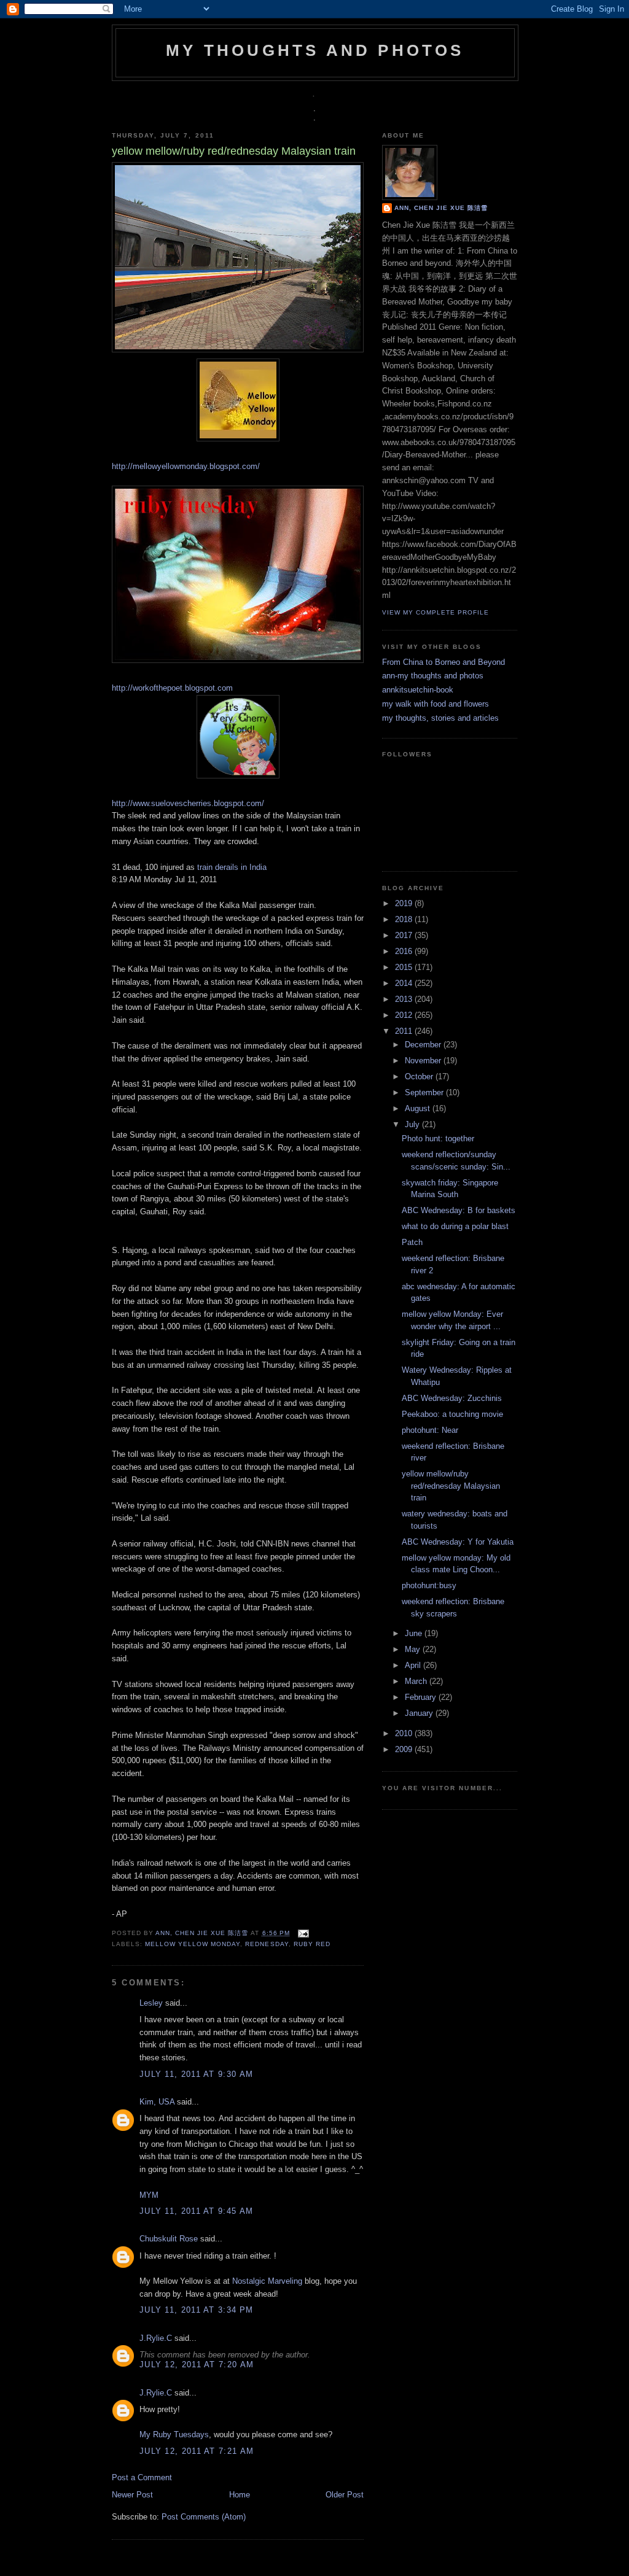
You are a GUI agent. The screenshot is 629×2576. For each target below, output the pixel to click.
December (424, 1045)
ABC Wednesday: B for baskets (459, 1210)
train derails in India (232, 867)
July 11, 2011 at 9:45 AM (196, 2211)
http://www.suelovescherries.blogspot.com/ (188, 803)
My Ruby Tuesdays (174, 2434)
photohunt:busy (429, 1585)
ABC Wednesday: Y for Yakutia (458, 1542)
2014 (405, 983)
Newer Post (132, 2495)
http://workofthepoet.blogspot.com (172, 688)
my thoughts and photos (315, 50)
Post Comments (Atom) (204, 2517)
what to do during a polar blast (455, 1226)
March (417, 1681)
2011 (405, 1031)
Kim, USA (157, 2102)
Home (240, 2495)
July (413, 1124)
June (415, 1633)
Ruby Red (312, 1944)
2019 (405, 903)
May (414, 1649)
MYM (149, 2195)
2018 (405, 919)
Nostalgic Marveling (267, 2281)
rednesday (267, 1944)
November (424, 1061)
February (422, 1697)
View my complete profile (436, 612)
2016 (405, 951)
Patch (412, 1242)
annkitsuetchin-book (418, 690)
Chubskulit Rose (169, 2239)
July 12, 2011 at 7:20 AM (197, 2365)
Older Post (345, 2495)
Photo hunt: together (438, 1139)
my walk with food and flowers (436, 704)
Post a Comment (142, 2477)
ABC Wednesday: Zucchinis (452, 1398)
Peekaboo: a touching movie (452, 1414)
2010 (405, 1733)
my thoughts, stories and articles (440, 718)
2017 (405, 935)
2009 (405, 1749)
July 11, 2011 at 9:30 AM (196, 2074)
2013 (405, 999)
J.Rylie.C (156, 2338)
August (419, 1108)
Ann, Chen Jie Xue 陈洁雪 (203, 1933)
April (414, 1665)
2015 (405, 967)
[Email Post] (302, 1933)
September (425, 1092)
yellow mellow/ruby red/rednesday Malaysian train (451, 1486)
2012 (405, 1015)
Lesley (151, 2003)
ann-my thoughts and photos (433, 676)
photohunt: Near (430, 1430)
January (420, 1713)
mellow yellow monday (193, 1944)
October (420, 1077)
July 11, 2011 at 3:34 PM (196, 2310)
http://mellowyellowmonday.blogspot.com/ (186, 466)
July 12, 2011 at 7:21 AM (197, 2451)
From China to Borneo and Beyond (443, 662)
